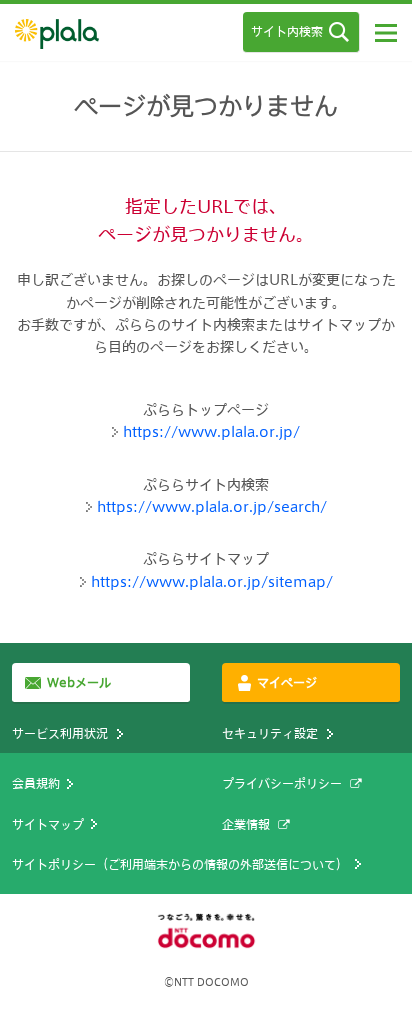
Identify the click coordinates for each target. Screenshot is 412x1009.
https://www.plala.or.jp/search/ (212, 506)
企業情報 (246, 824)
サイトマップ (48, 824)
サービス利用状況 (60, 733)
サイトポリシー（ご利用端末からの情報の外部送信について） (180, 864)
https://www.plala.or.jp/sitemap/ (212, 581)
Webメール (79, 682)
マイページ (287, 682)
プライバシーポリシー (282, 783)
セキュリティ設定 (270, 733)
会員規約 (36, 783)
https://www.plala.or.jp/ (211, 431)
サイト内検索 (287, 31)
